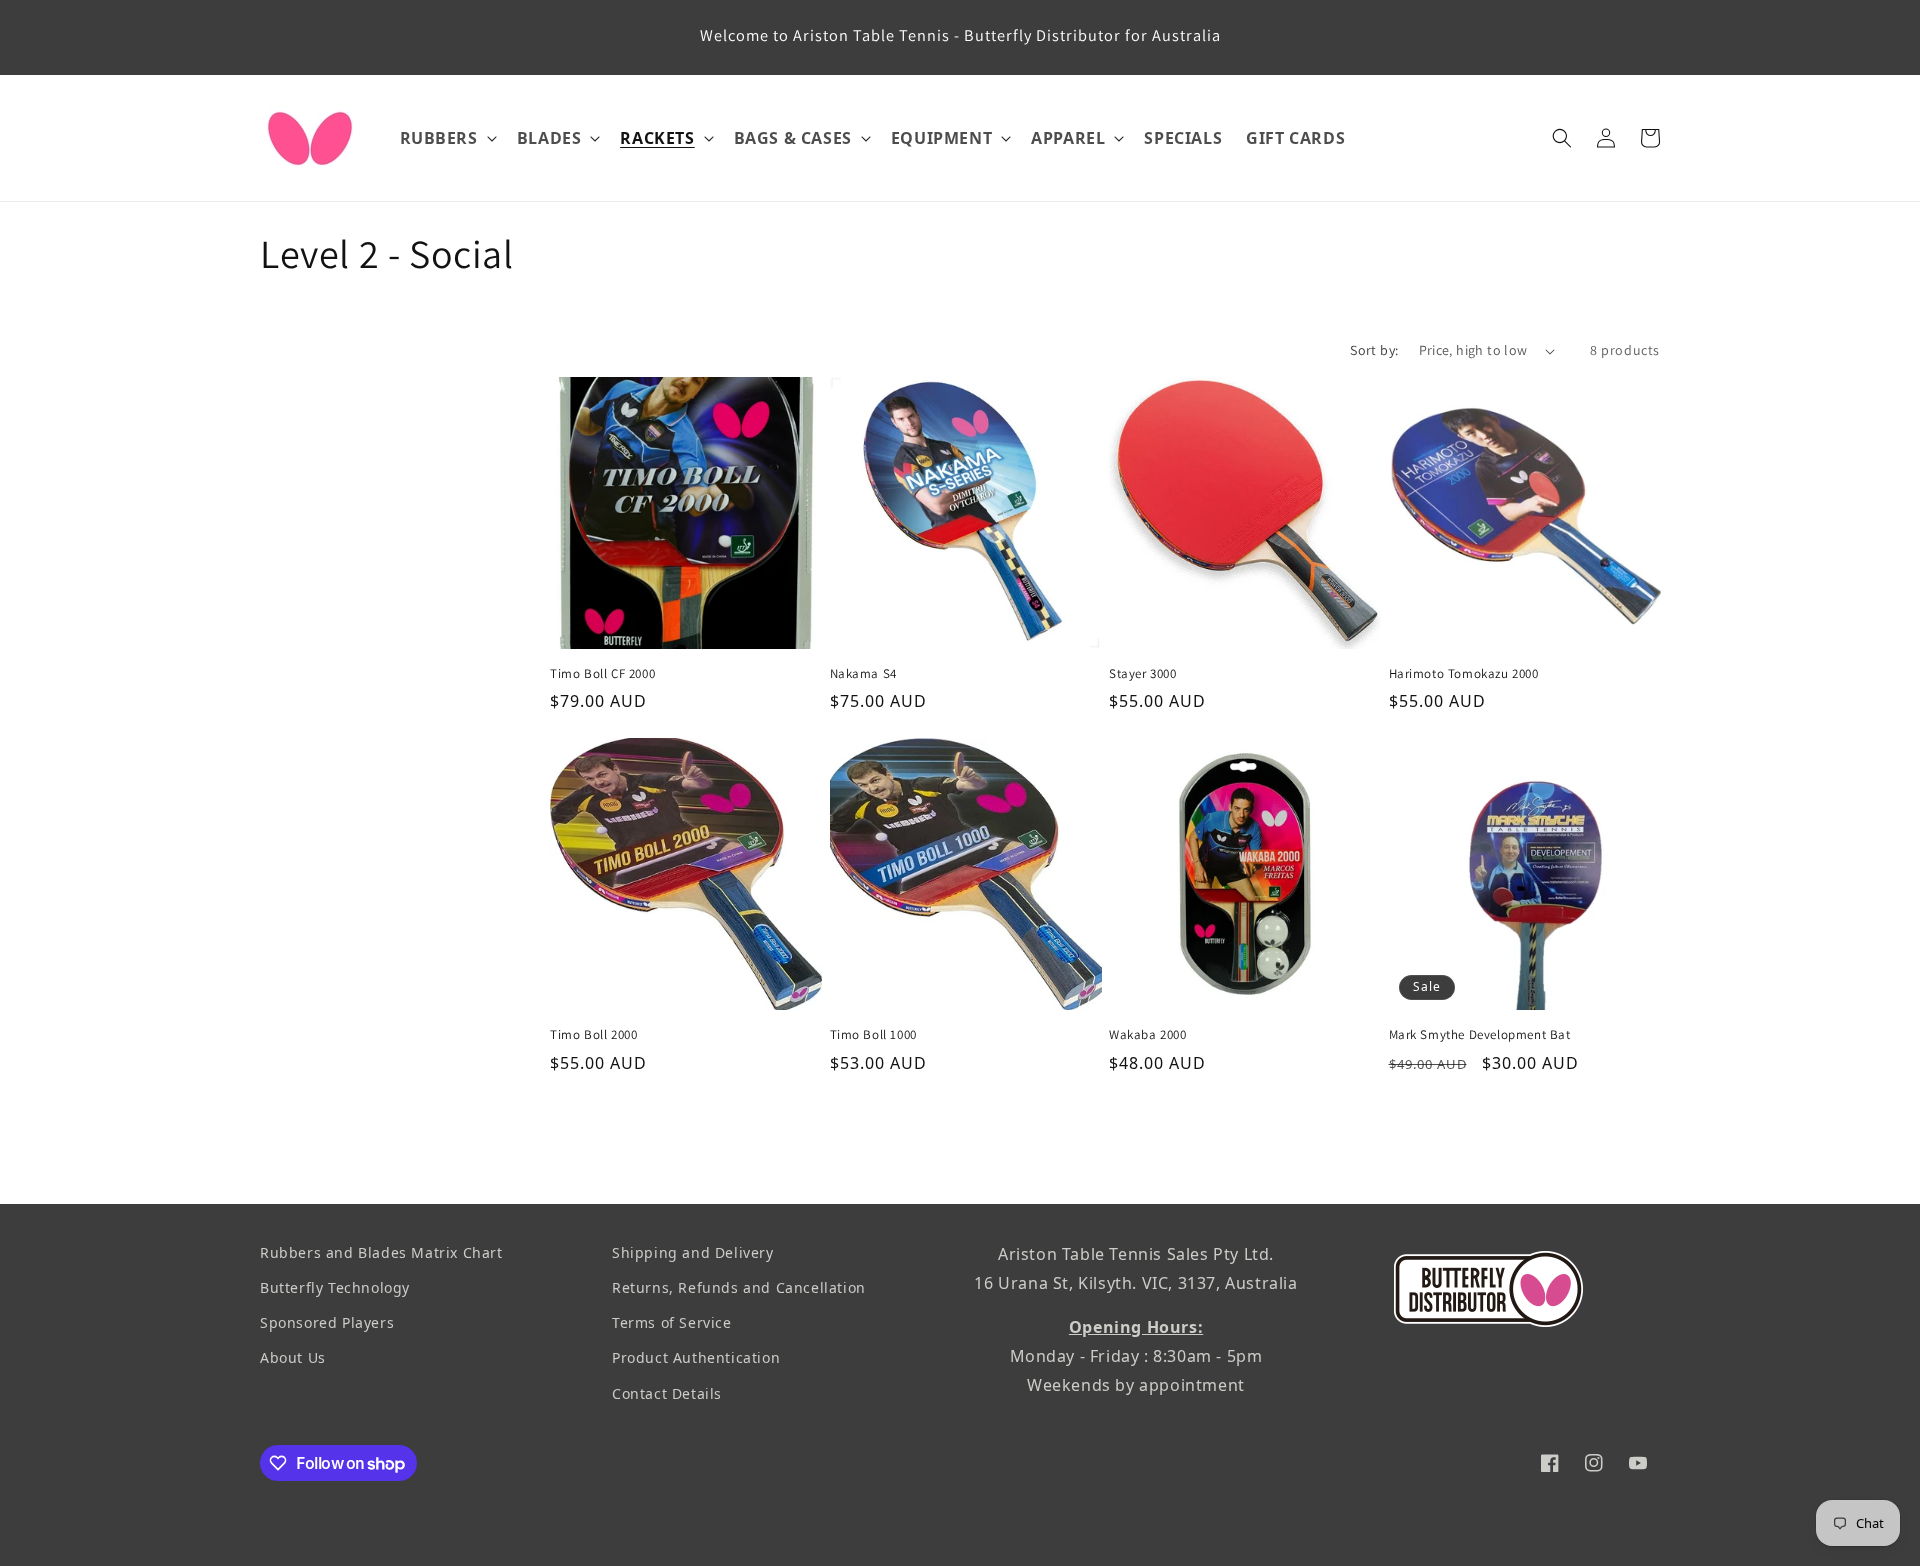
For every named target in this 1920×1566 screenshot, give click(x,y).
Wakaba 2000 (1148, 1035)
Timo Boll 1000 (873, 1035)
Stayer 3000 (1143, 674)
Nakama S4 (863, 674)
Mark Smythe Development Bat (1480, 1035)
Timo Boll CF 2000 (602, 674)
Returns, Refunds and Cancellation (739, 1287)
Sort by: (1374, 350)
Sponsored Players (327, 1322)
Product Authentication (696, 1358)
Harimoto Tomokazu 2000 (1464, 674)
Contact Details (667, 1393)
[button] (446, 138)
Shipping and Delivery (693, 1252)
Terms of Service (672, 1322)
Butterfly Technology (335, 1287)
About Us (293, 1358)
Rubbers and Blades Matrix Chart (381, 1252)
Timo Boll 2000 (593, 1035)
